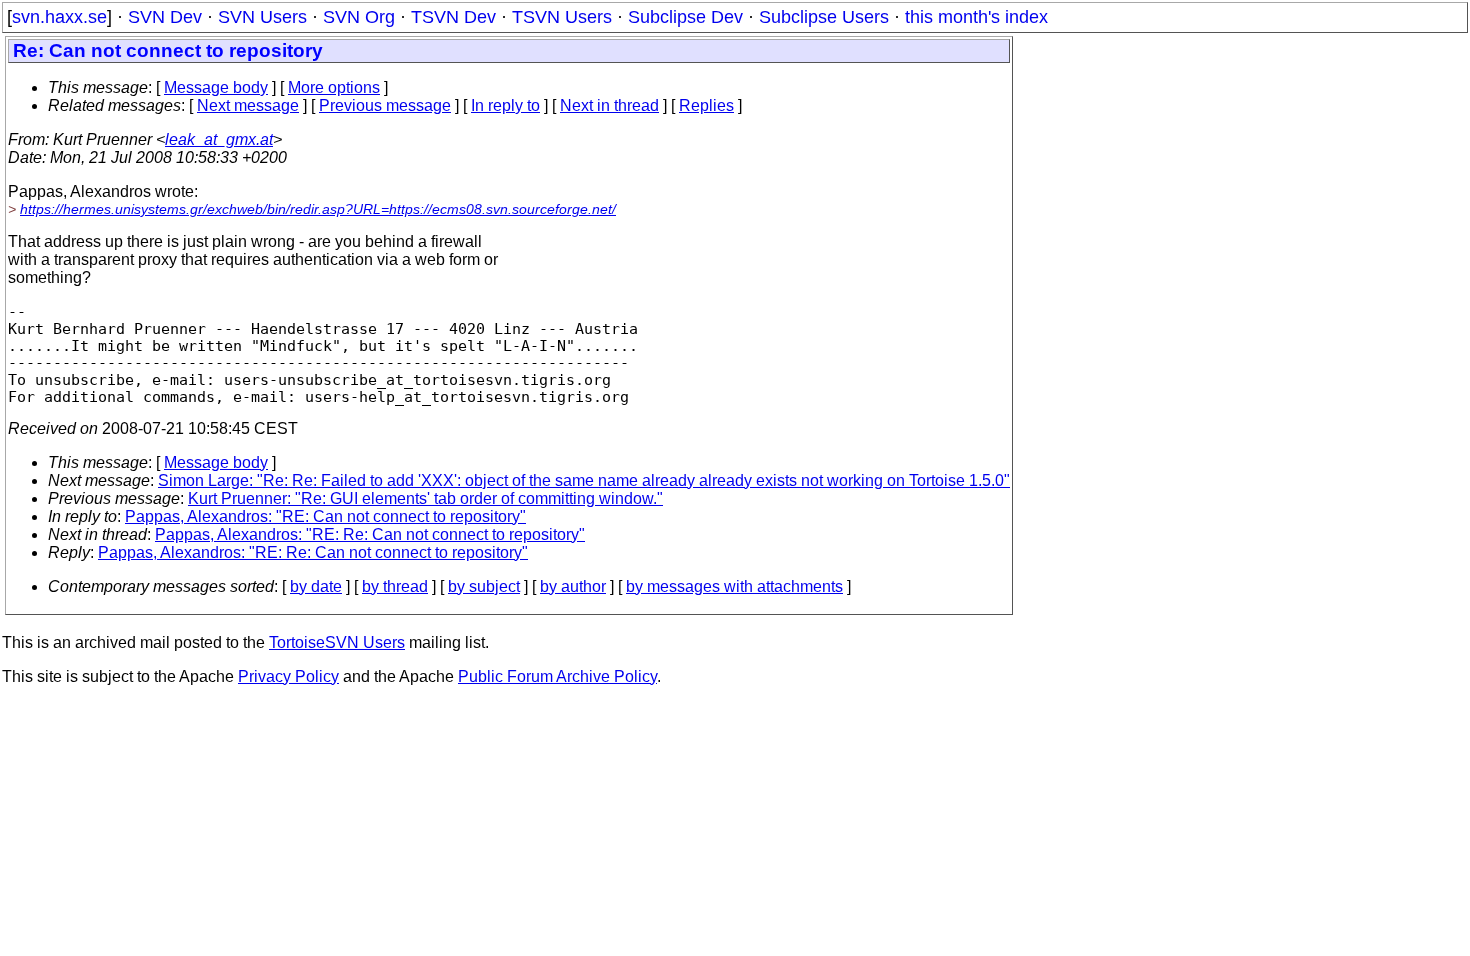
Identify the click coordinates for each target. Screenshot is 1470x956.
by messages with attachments (734, 586)
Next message (248, 105)
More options (334, 87)
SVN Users (262, 17)
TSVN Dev (453, 17)
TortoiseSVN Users (337, 642)
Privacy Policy (288, 676)
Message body (216, 87)
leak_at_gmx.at (219, 139)
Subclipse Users (824, 17)
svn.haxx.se (59, 17)
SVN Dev (165, 17)
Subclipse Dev (685, 17)
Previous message (385, 105)
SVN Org (359, 17)
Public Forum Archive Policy (557, 676)
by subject (484, 586)
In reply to (505, 105)
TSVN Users (562, 17)
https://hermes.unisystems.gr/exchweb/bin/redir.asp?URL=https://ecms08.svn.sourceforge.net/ (318, 209)
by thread (395, 586)
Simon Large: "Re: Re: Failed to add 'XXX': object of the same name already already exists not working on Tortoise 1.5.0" (584, 480)
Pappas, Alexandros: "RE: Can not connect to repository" (325, 516)
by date (316, 586)
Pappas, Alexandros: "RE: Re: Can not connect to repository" (370, 534)
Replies (706, 105)
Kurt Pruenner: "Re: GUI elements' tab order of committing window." (425, 498)
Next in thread (609, 105)
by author (573, 586)
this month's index (976, 17)
